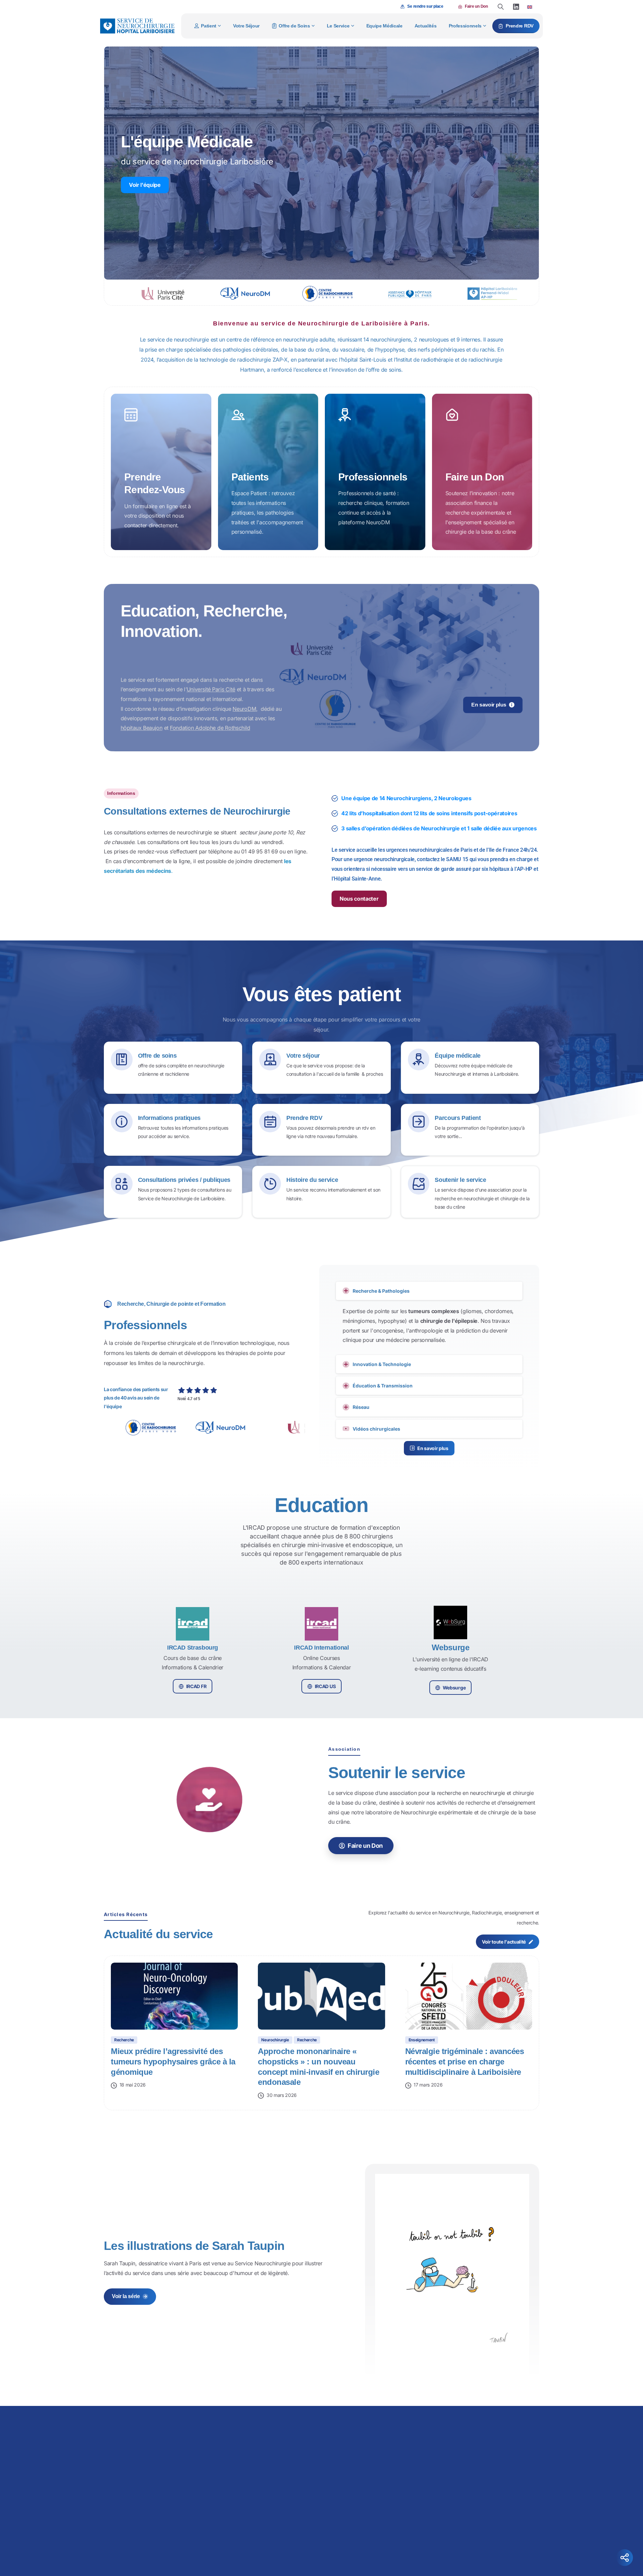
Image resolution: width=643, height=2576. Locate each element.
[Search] (501, 7)
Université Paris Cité (211, 689)
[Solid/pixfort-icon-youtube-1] (477, 2547)
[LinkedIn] (516, 7)
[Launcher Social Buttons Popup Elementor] (625, 2558)
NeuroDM (244, 709)
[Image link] (370, 2430)
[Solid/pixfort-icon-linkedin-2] (463, 2547)
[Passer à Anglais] (530, 7)
